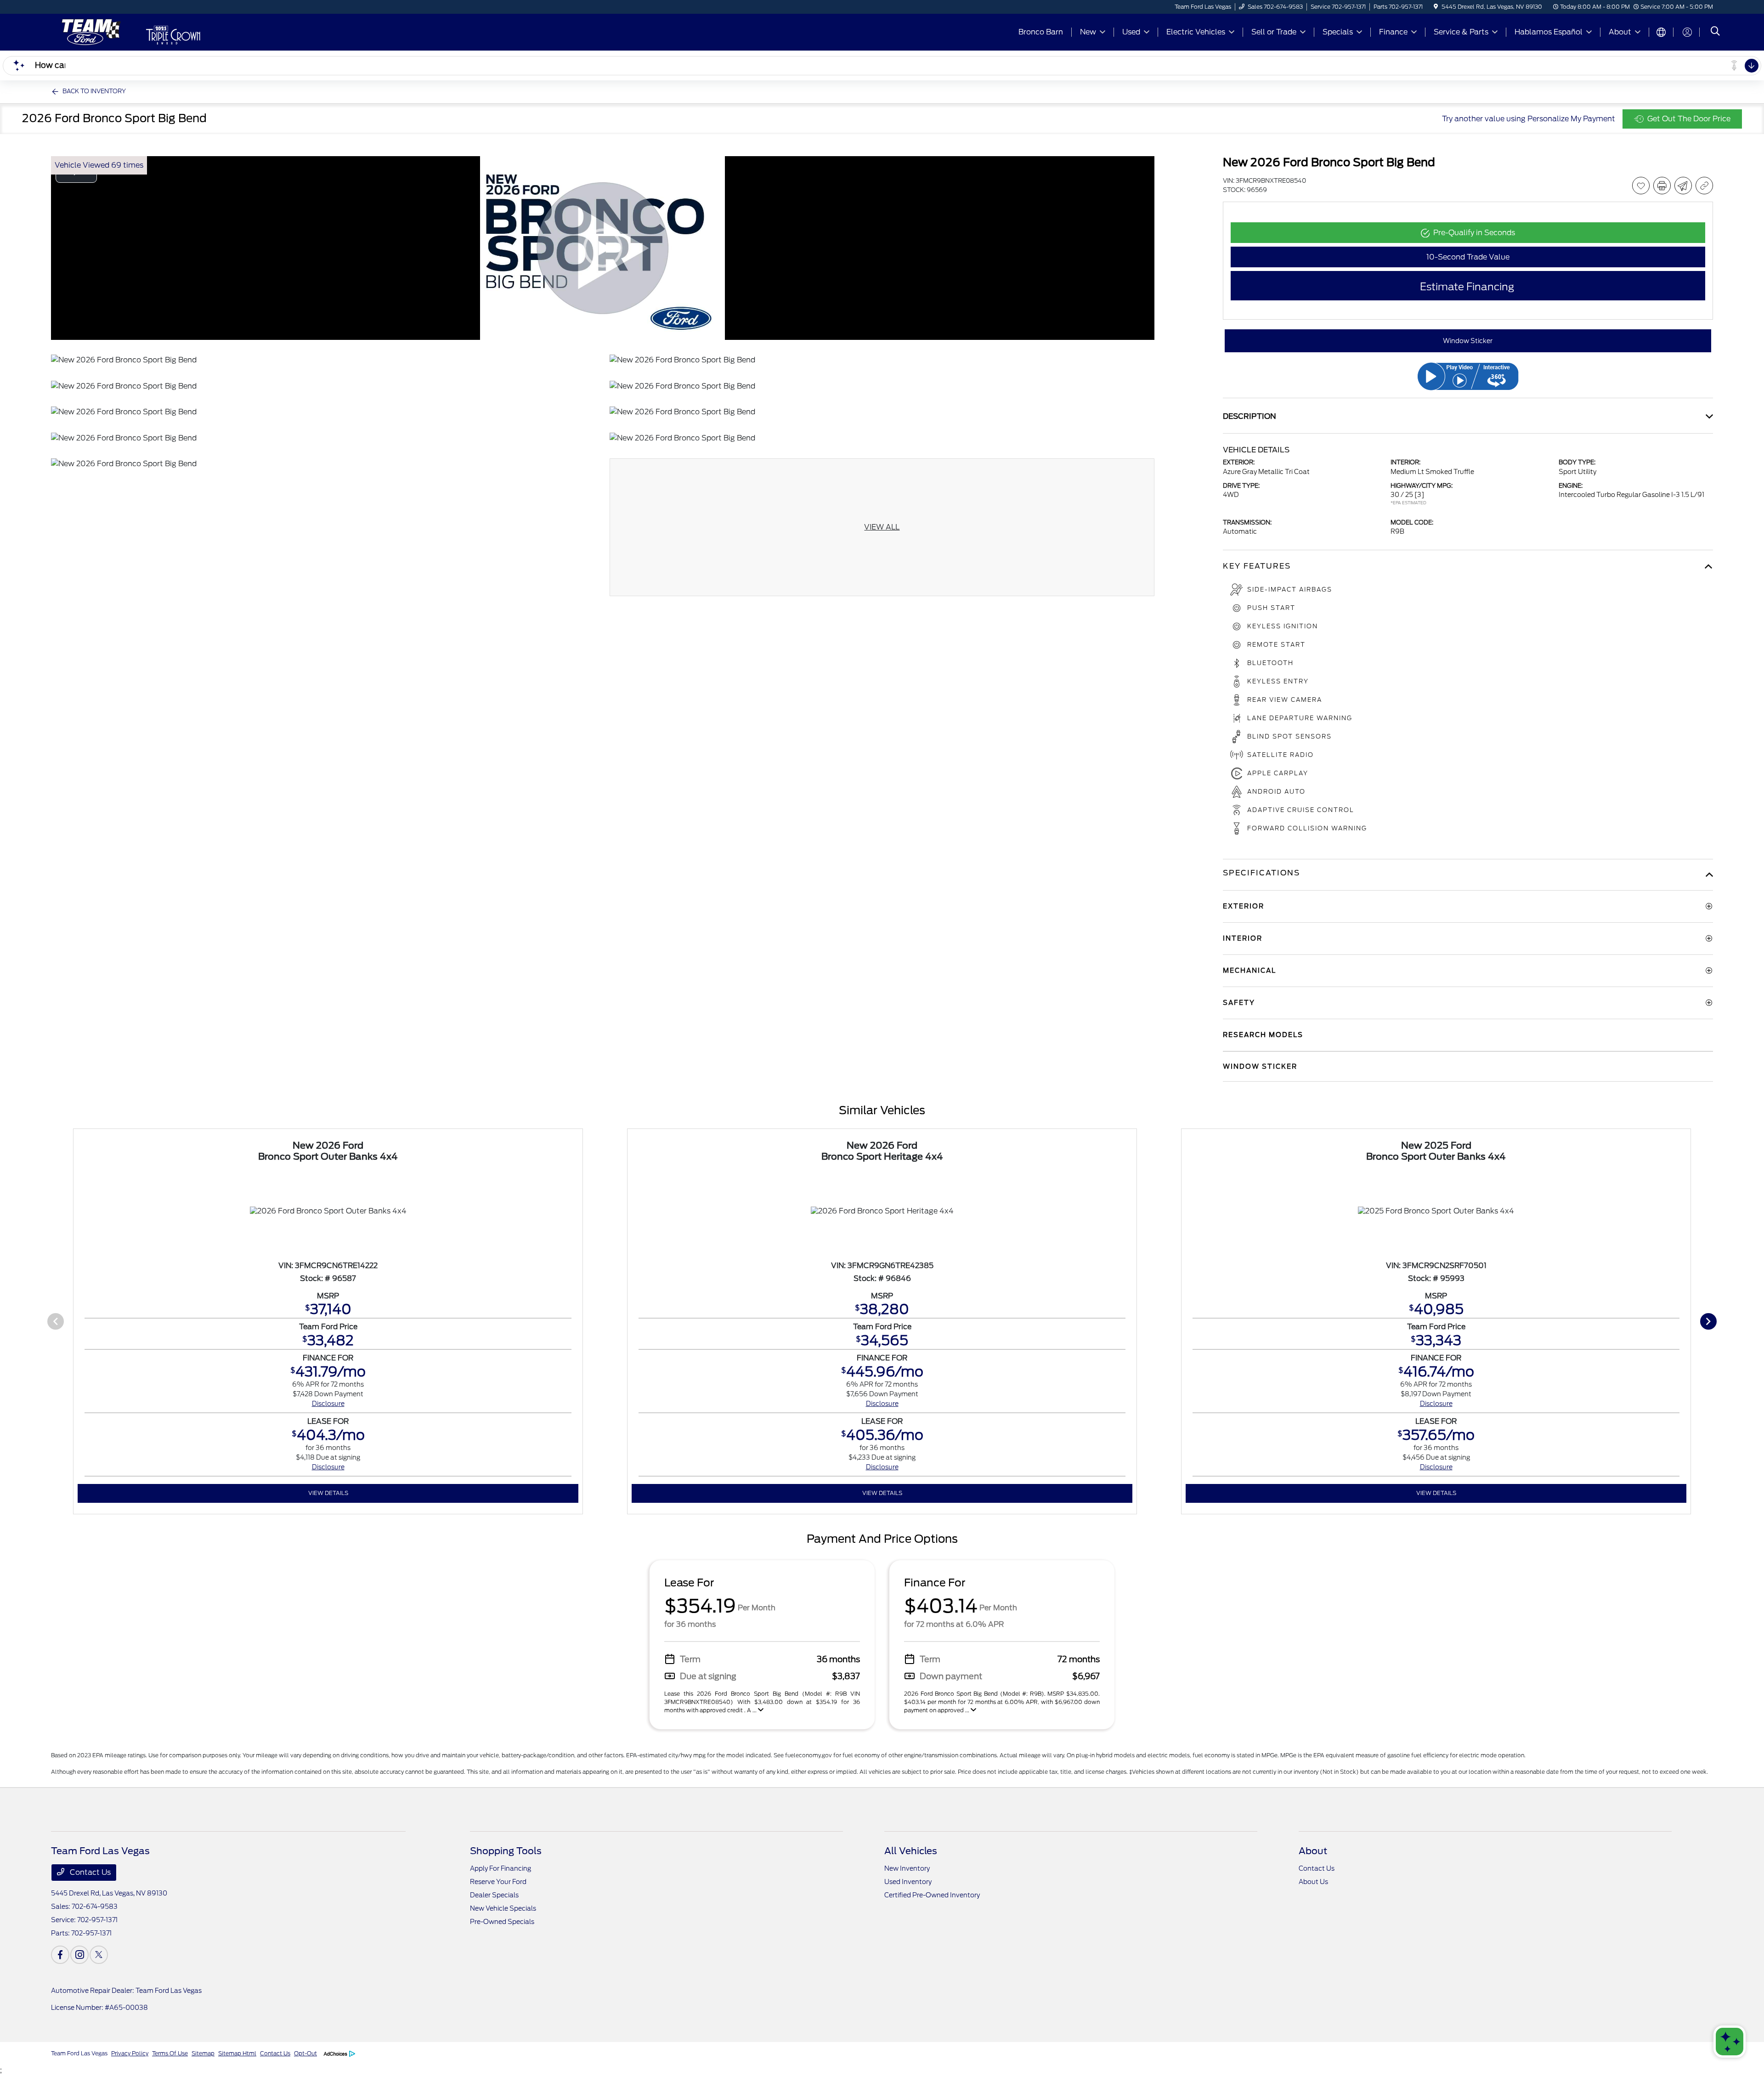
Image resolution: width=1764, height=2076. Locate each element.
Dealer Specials (494, 1895)
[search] (1715, 32)
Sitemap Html (237, 2053)
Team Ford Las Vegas (79, 2053)
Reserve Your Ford (498, 1882)
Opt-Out (305, 2053)
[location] (1436, 7)
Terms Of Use (170, 2053)
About (1313, 1851)
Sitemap (203, 2053)
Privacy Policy (130, 2053)
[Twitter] (99, 1955)
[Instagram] (79, 1955)
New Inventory (907, 1868)
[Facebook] (60, 1955)
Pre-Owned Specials (502, 1922)
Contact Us (89, 1872)
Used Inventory (908, 1882)
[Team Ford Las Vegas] (89, 31)
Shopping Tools (506, 1851)
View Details (328, 1493)
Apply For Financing (500, 1868)
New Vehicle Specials (503, 1908)
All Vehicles (911, 1851)
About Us (1313, 1882)
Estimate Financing (1467, 287)
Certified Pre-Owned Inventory (932, 1895)
